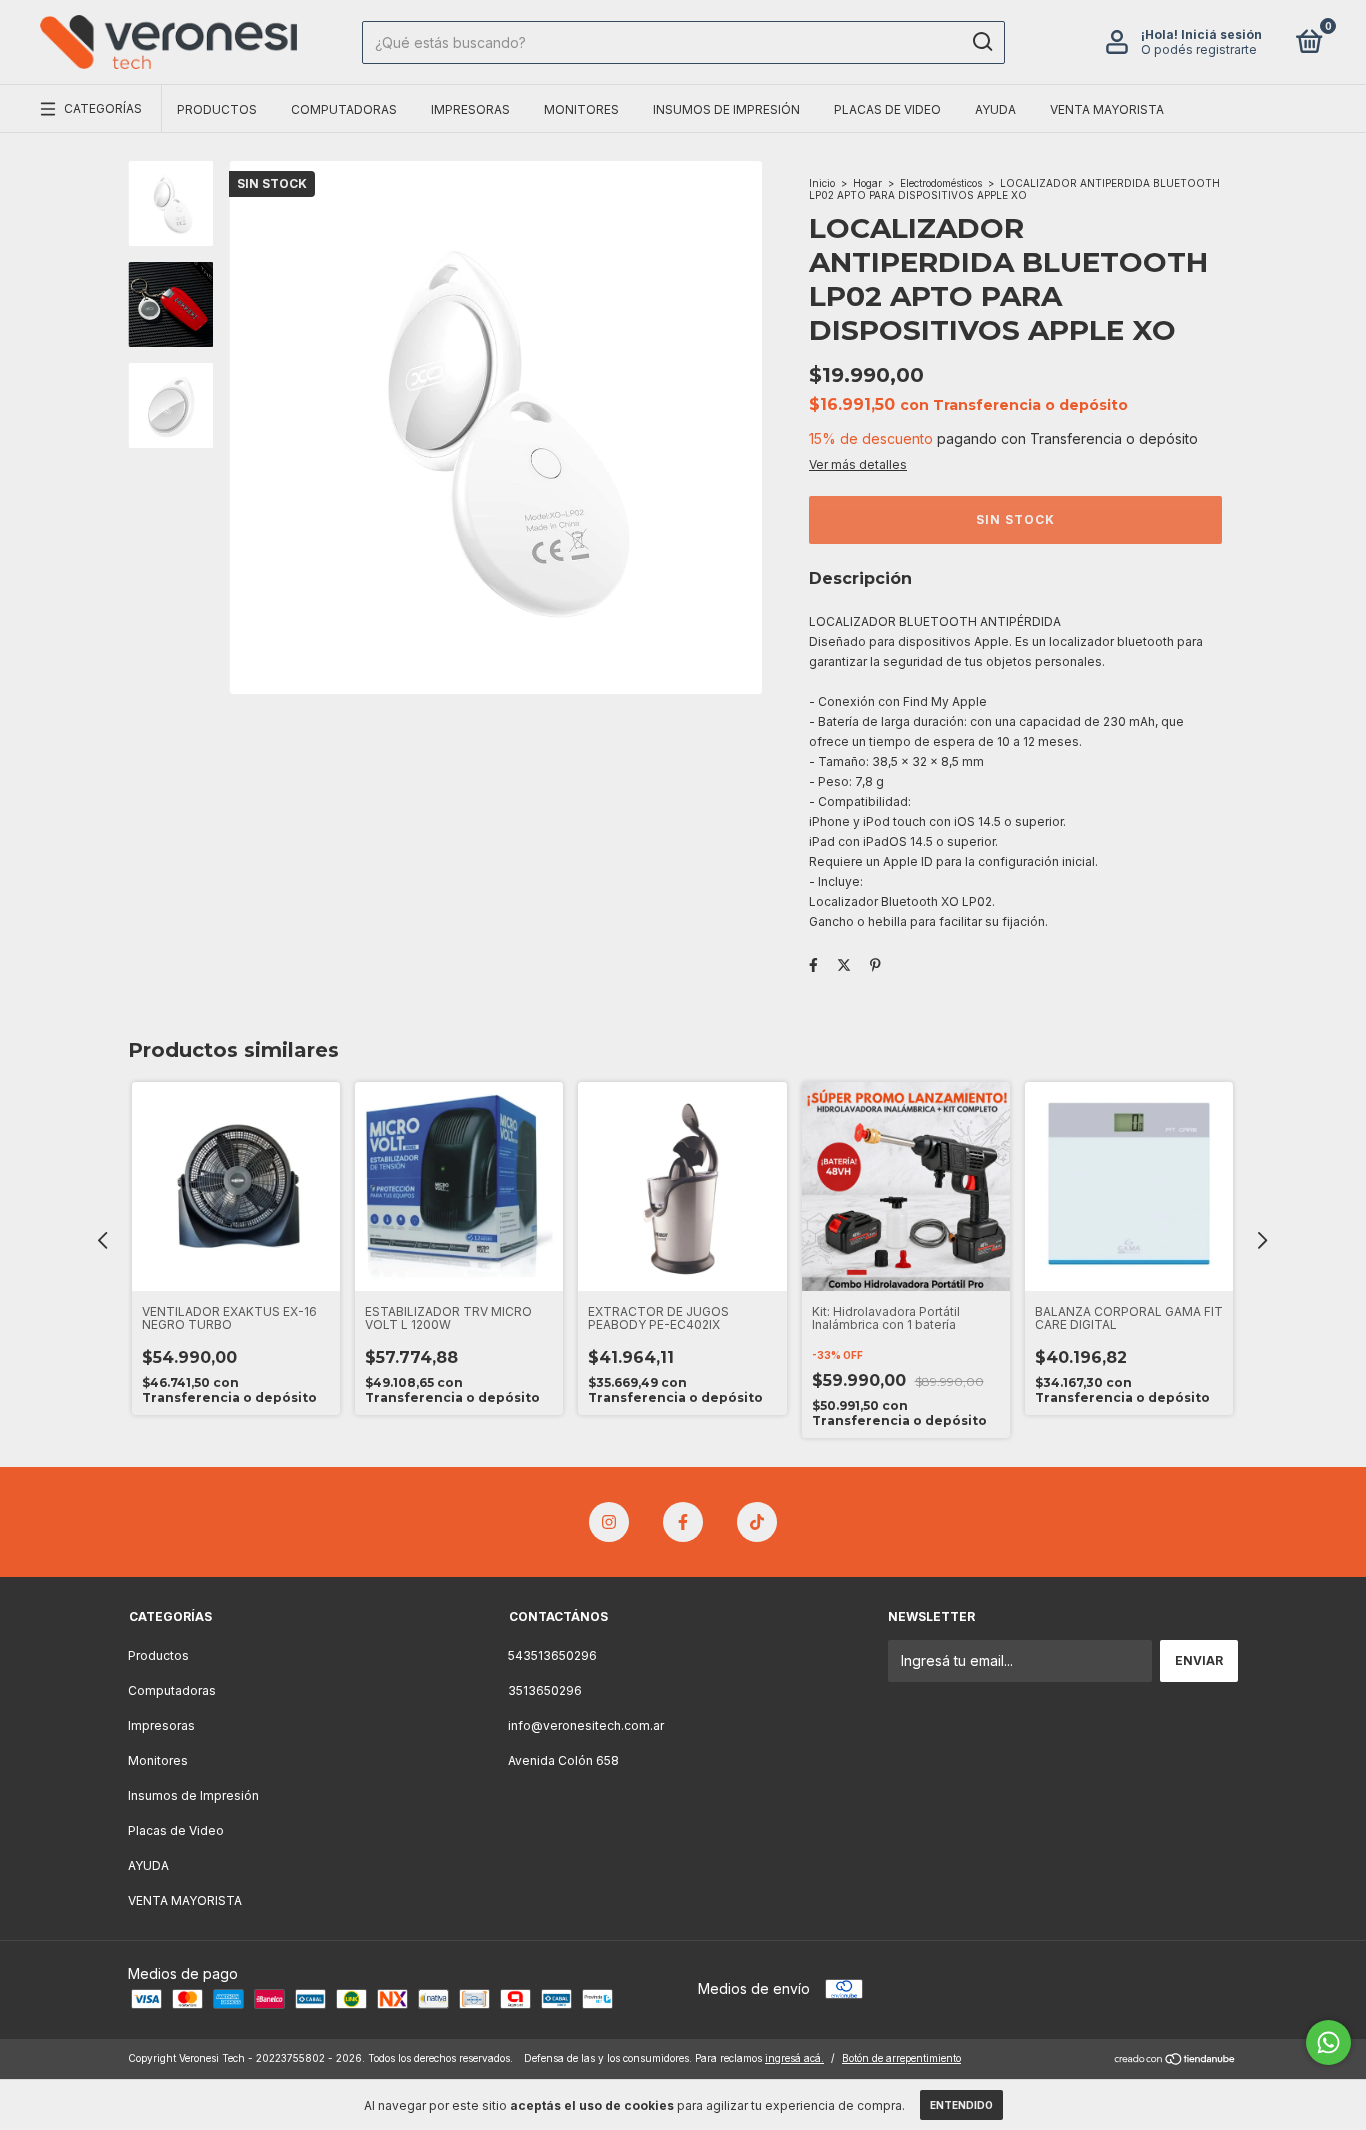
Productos (217, 109)
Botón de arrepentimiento (901, 2058)
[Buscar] (981, 42)
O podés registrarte (1199, 49)
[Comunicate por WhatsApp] (1328, 2042)
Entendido (961, 2105)
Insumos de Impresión (726, 109)
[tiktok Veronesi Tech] (757, 1522)
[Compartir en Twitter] (844, 964)
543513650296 (552, 1655)
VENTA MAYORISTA (1107, 109)
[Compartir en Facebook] (813, 964)
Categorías (103, 108)
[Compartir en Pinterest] (875, 964)
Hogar (867, 183)
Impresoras (470, 109)
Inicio (822, 183)
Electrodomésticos (941, 183)
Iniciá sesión (1221, 34)
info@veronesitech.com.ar (586, 1725)
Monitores (581, 109)
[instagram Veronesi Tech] (609, 1522)
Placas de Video (887, 109)
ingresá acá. (794, 2058)
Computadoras (344, 109)
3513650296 (545, 1690)
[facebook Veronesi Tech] (683, 1522)
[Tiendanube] (1175, 2060)
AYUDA (995, 109)
